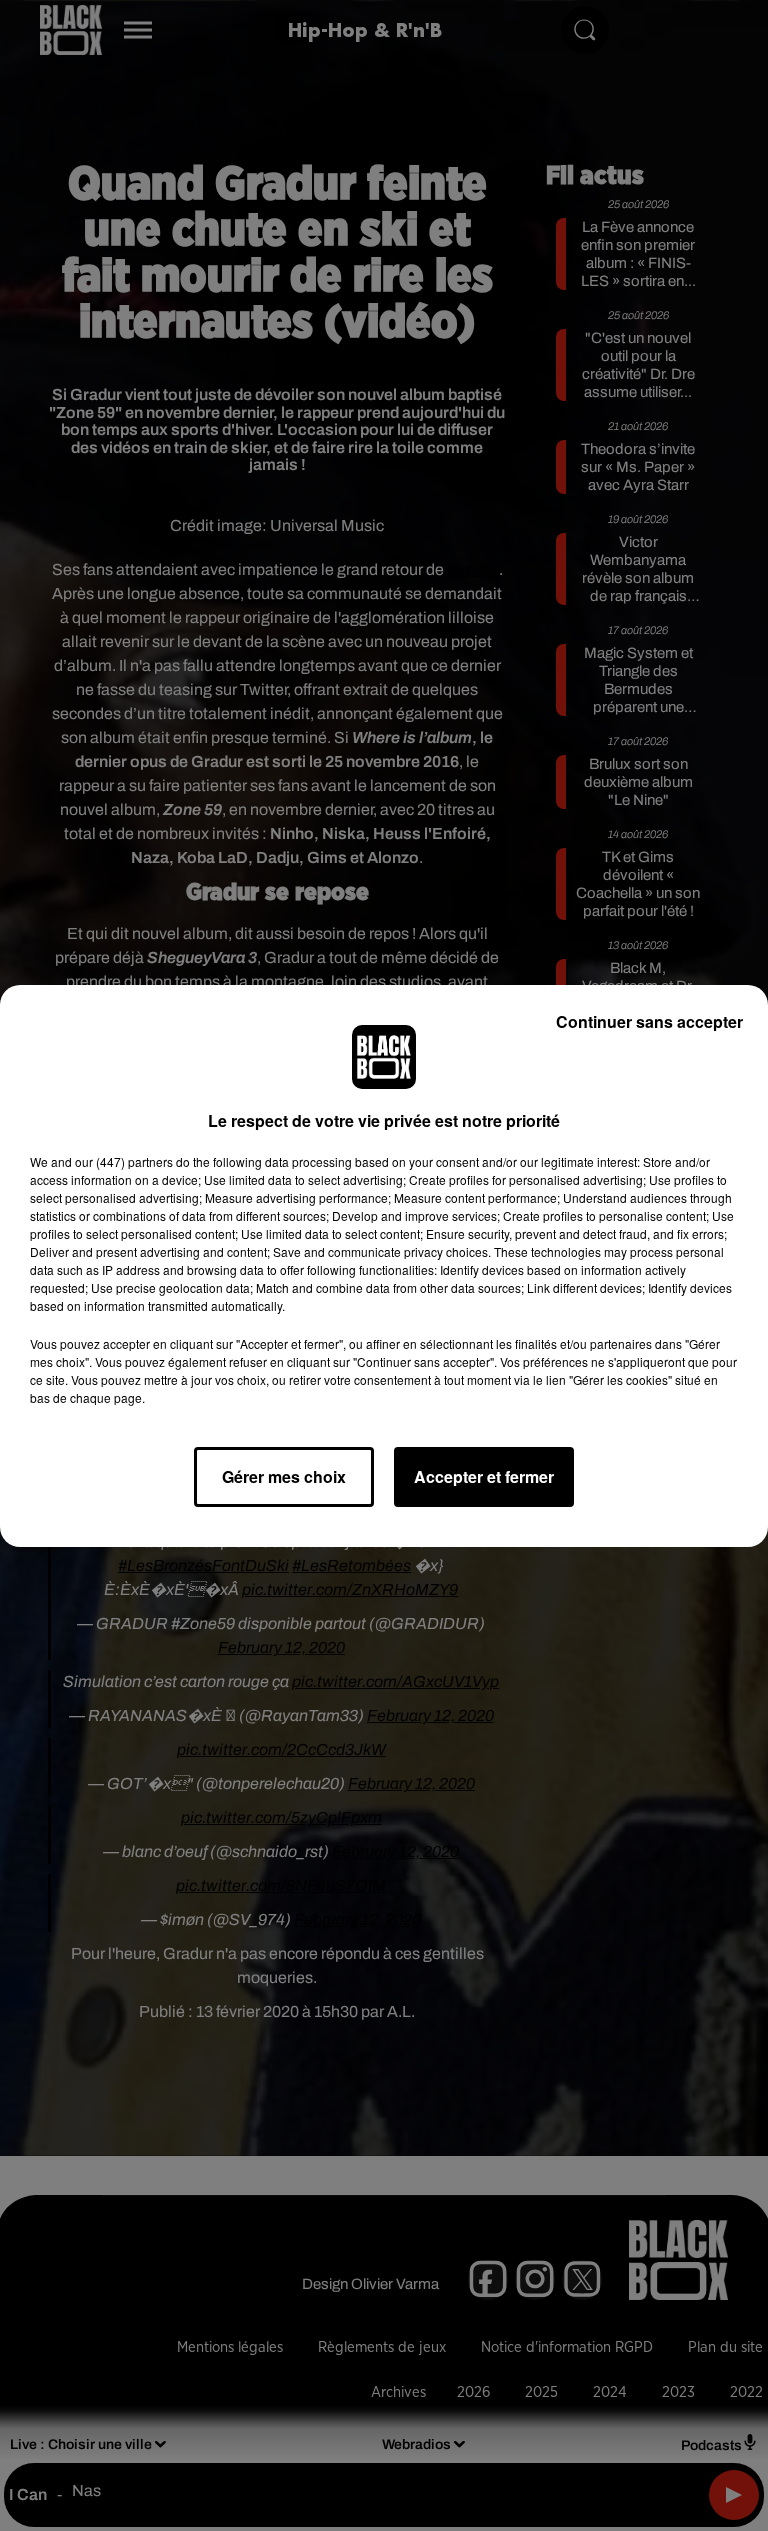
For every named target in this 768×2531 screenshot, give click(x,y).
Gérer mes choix (284, 1476)
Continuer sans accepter (649, 1021)
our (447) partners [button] (124, 1161)
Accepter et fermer (484, 1476)
